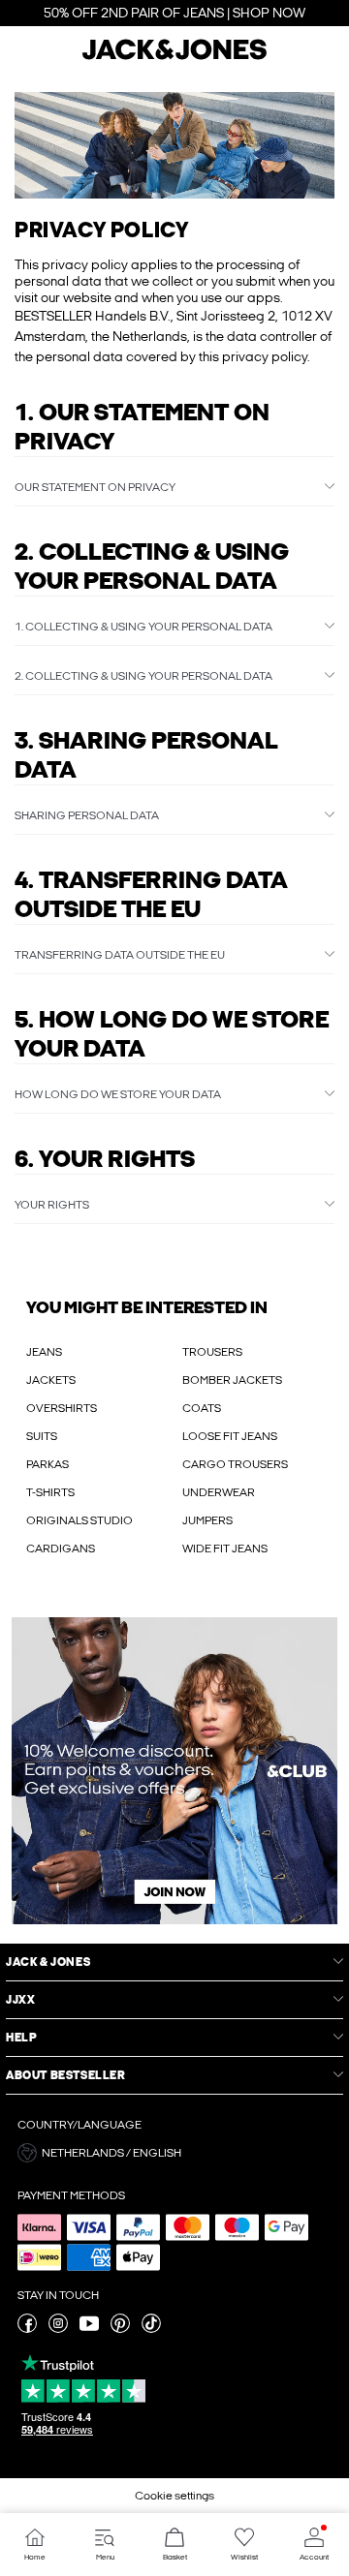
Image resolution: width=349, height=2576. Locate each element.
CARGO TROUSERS (235, 1464)
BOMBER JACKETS (232, 1380)
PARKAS (48, 1464)
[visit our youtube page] (89, 2329)
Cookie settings (174, 2496)
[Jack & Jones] (174, 57)
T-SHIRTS (50, 1492)
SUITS (42, 1436)
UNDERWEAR (219, 1492)
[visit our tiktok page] (151, 2329)
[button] (174, 145)
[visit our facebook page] (27, 2329)
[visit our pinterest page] (120, 2329)
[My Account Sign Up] (174, 1771)
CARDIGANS (61, 1549)
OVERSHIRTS (62, 1408)
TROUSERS (212, 1352)
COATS (202, 1408)
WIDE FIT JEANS (225, 1549)
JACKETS (51, 1380)
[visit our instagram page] (58, 2329)
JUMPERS (207, 1520)
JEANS (44, 1352)
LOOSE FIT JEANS (230, 1436)
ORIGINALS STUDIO (79, 1520)
